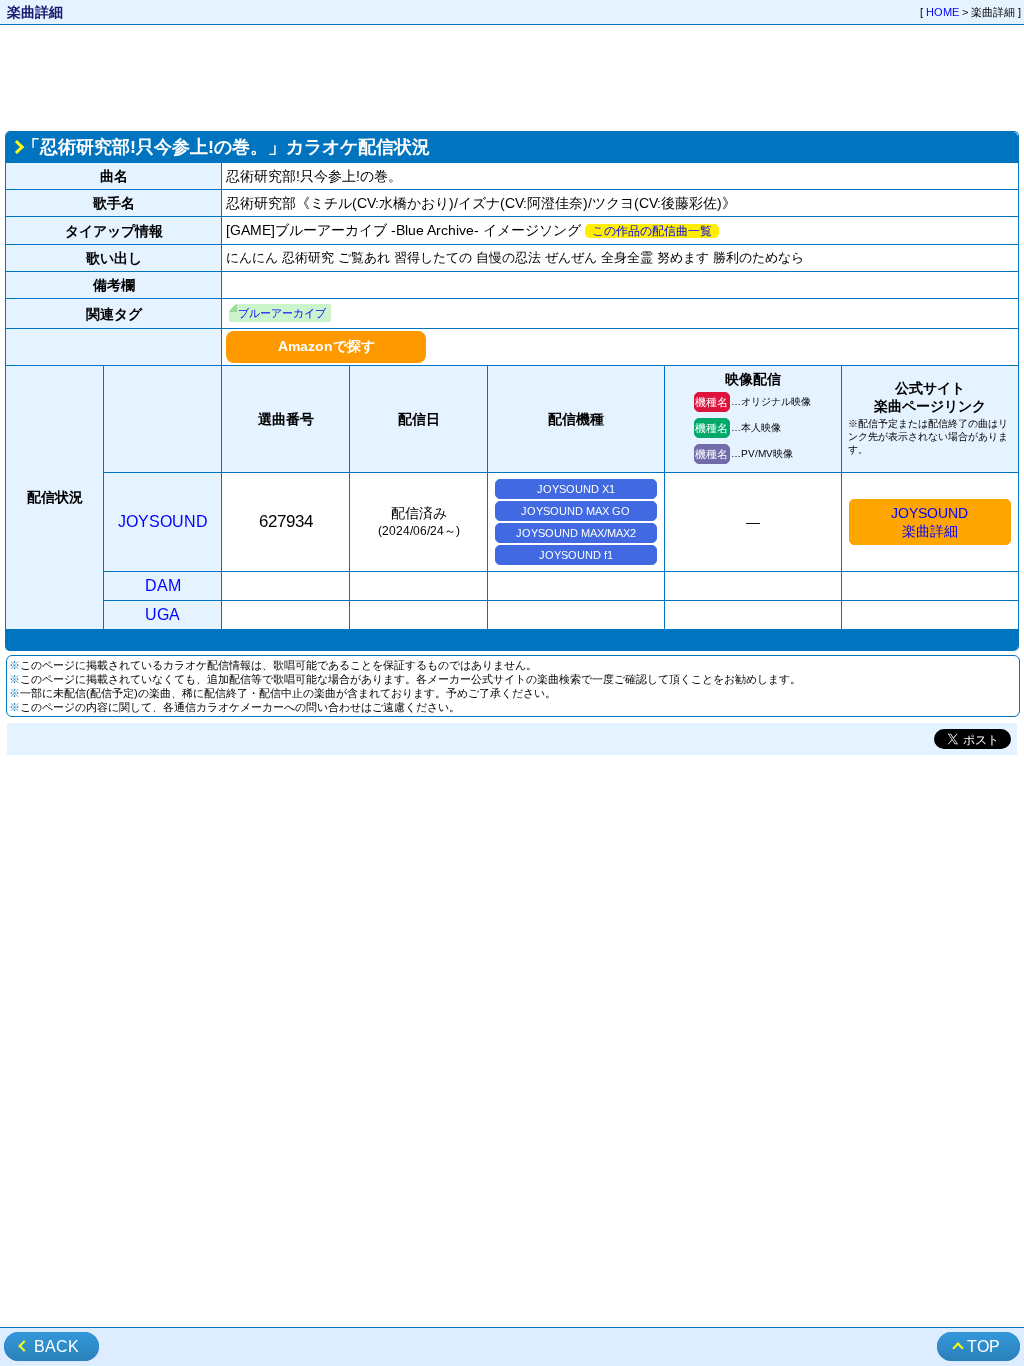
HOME (942, 12)
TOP (983, 1346)
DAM (163, 585)
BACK (56, 1346)
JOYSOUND (163, 521)
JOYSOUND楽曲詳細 (929, 522)
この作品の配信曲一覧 (652, 231)
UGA (162, 614)
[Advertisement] (512, 76)
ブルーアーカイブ (282, 313)
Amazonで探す (326, 346)
